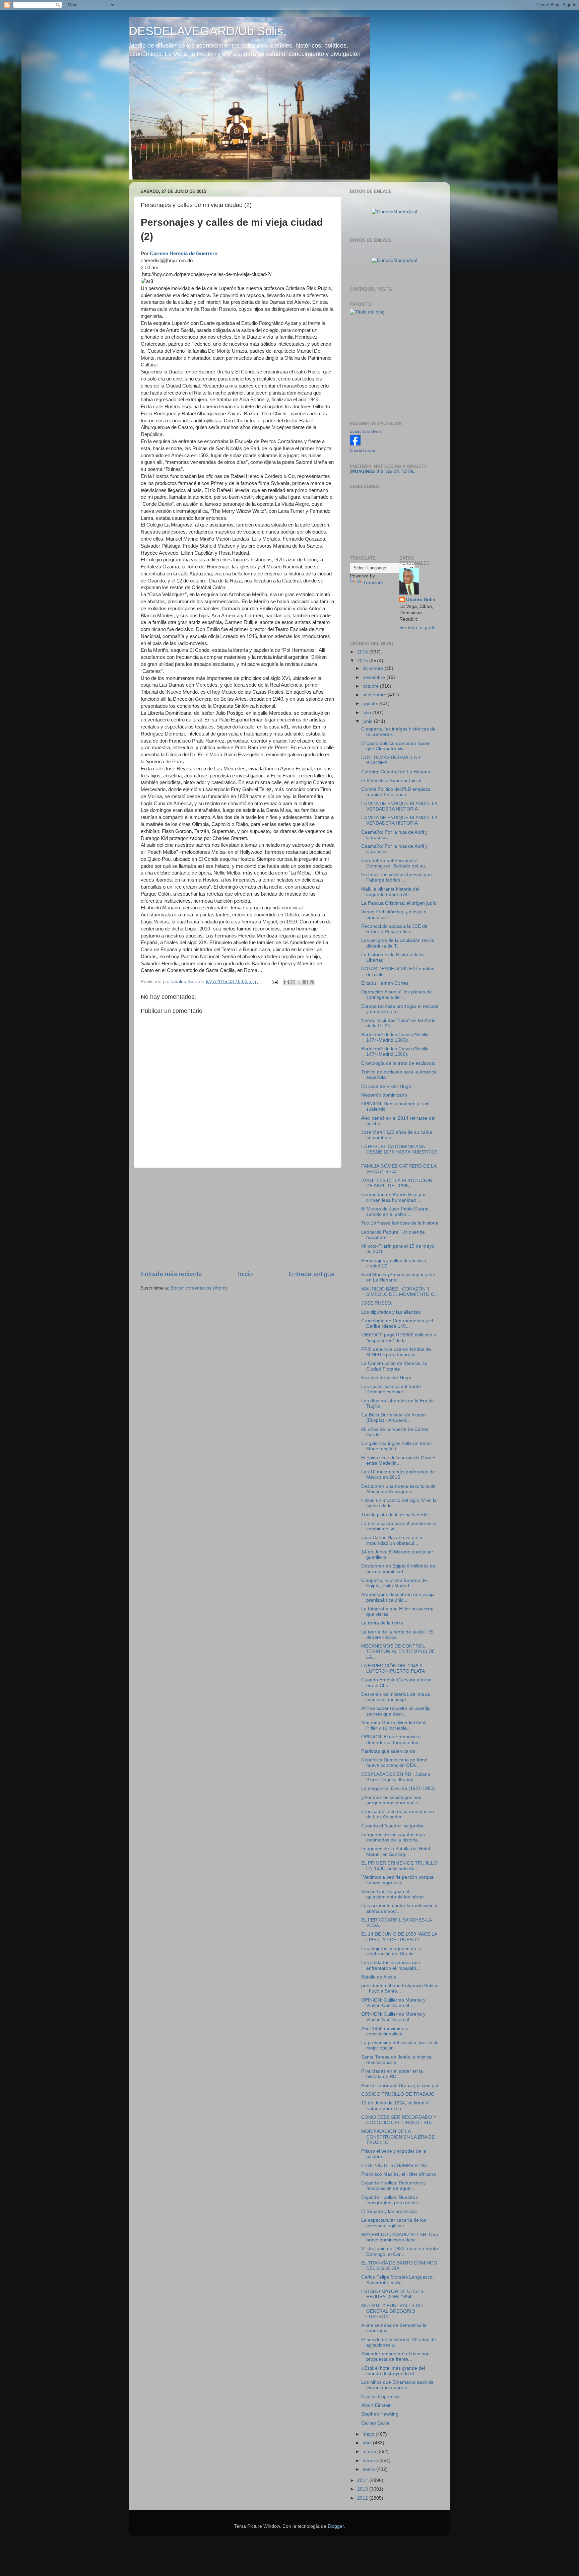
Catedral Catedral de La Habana (396, 772)
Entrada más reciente (171, 1274)
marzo (370, 2452)
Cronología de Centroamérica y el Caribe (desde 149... (397, 1324)
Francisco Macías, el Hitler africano (399, 2174)
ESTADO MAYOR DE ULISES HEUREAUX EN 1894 (392, 2294)
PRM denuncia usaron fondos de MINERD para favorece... (396, 1352)
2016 (363, 652)
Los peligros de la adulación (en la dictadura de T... (398, 943)
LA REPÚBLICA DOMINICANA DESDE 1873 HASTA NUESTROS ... (399, 1152)
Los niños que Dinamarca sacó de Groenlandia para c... (397, 2385)
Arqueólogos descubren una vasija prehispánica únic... (398, 1597)
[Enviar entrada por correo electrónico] (274, 982)
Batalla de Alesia (379, 1977)
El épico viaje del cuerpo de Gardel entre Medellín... (398, 1460)
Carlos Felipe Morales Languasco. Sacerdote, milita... (398, 2280)
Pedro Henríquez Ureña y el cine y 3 (400, 2085)
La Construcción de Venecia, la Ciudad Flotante (394, 1366)
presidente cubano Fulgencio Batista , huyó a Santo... (400, 1988)
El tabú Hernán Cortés (385, 983)
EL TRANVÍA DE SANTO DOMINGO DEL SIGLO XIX (399, 2266)
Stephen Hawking (380, 2414)
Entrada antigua (312, 1274)
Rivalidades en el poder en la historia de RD (392, 2074)
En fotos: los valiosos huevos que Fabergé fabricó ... (397, 877)
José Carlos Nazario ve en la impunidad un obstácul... (392, 1540)
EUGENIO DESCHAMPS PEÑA (394, 2166)
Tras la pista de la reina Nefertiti (395, 1515)
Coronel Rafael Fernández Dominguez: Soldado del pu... (395, 863)
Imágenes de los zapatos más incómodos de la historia (393, 1837)
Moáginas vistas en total (383, 471)
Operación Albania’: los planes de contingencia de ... (397, 995)
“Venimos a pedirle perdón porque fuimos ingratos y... (397, 1880)
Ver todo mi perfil (417, 628)
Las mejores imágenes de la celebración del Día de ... (391, 1951)
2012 (363, 2498)
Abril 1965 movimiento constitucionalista (385, 2031)
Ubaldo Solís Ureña (366, 431)
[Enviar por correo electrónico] (286, 982)
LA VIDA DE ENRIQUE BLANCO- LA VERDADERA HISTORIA (399, 806)
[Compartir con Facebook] (306, 982)
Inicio (245, 1274)
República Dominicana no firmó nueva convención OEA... (394, 1763)
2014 (363, 2480)
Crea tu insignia (362, 450)
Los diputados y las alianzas (391, 1312)
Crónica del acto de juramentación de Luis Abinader (398, 1814)
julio (367, 713)
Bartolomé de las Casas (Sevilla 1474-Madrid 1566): (395, 1037)
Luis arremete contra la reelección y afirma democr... (399, 1908)
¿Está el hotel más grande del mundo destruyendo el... (393, 2371)
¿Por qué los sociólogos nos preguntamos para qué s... (392, 1800)
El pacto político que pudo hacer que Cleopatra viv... (395, 746)
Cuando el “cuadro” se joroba (392, 1826)
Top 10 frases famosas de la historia (400, 1223)
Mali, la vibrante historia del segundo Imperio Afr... (390, 892)
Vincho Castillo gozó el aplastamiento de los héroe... (395, 1894)
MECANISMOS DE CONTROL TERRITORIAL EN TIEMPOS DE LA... (398, 1651)
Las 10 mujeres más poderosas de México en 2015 (398, 1475)
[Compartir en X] (299, 982)
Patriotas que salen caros (388, 1751)
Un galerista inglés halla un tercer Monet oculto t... (397, 1446)
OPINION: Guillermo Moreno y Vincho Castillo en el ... (393, 2003)
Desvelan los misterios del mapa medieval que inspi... (396, 1697)
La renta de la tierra (382, 1623)
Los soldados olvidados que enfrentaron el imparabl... (391, 1965)
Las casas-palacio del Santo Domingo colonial (391, 1389)
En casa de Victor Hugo (386, 1086)
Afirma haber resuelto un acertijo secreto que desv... (396, 1711)
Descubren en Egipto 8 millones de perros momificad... (398, 1569)
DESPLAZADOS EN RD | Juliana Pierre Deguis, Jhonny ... (396, 1777)
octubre (371, 686)
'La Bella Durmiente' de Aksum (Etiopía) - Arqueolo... (394, 1418)
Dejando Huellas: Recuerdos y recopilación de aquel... (393, 2186)
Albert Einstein (376, 2405)
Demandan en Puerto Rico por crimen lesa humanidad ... (394, 1197)
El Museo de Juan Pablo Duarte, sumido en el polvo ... (396, 1212)
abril (368, 2443)
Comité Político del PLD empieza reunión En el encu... (396, 792)
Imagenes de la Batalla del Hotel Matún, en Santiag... (396, 1851)
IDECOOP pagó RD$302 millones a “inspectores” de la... (399, 1338)
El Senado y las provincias (389, 2211)
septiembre (375, 695)
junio (368, 721)
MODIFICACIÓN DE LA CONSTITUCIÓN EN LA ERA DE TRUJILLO (398, 2137)
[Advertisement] (238, 1219)
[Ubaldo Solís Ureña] (355, 444)
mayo (369, 2434)
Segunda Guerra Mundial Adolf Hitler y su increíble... (394, 1725)
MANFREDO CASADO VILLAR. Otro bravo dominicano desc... (400, 2237)
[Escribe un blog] (293, 982)
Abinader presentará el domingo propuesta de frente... (395, 2356)
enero (369, 2469)
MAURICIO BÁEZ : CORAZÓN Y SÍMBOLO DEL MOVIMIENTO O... (400, 1292)
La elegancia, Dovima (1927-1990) (398, 1788)
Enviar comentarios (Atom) (199, 1288)
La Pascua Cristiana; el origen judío (399, 903)
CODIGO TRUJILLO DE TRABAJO (398, 2094)
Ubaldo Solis (421, 600)
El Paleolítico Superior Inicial (391, 781)
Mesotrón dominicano (384, 1095)
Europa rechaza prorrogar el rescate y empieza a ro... (400, 1009)
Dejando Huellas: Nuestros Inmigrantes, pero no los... (392, 2200)
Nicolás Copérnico (380, 2397)
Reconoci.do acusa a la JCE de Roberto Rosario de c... (394, 929)
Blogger (336, 2526)
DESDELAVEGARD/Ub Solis (206, 31)
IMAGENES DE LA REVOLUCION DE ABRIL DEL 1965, (397, 1183)
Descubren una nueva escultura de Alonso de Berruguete (398, 1489)
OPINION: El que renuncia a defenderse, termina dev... (392, 1739)
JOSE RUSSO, (377, 1303)
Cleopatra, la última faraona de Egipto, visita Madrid (394, 1583)
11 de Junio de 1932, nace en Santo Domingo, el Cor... (400, 2251)
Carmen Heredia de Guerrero (184, 254)
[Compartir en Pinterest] (312, 982)
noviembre (374, 677)
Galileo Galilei (376, 2423)
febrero (371, 2461)
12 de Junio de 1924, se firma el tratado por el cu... (395, 2106)
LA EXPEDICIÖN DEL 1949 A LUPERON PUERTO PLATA (393, 1668)
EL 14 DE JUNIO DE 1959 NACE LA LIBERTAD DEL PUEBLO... (399, 1937)
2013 (363, 2489)
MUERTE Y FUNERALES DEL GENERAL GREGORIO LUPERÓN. (393, 2311)
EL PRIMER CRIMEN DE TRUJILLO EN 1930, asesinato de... (399, 1866)
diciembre (374, 668)
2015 (363, 661)
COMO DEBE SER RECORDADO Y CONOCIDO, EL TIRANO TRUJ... (399, 2120)
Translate (373, 583)
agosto (370, 704)
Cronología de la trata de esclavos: (398, 1063)
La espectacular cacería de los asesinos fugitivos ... (394, 2223)
